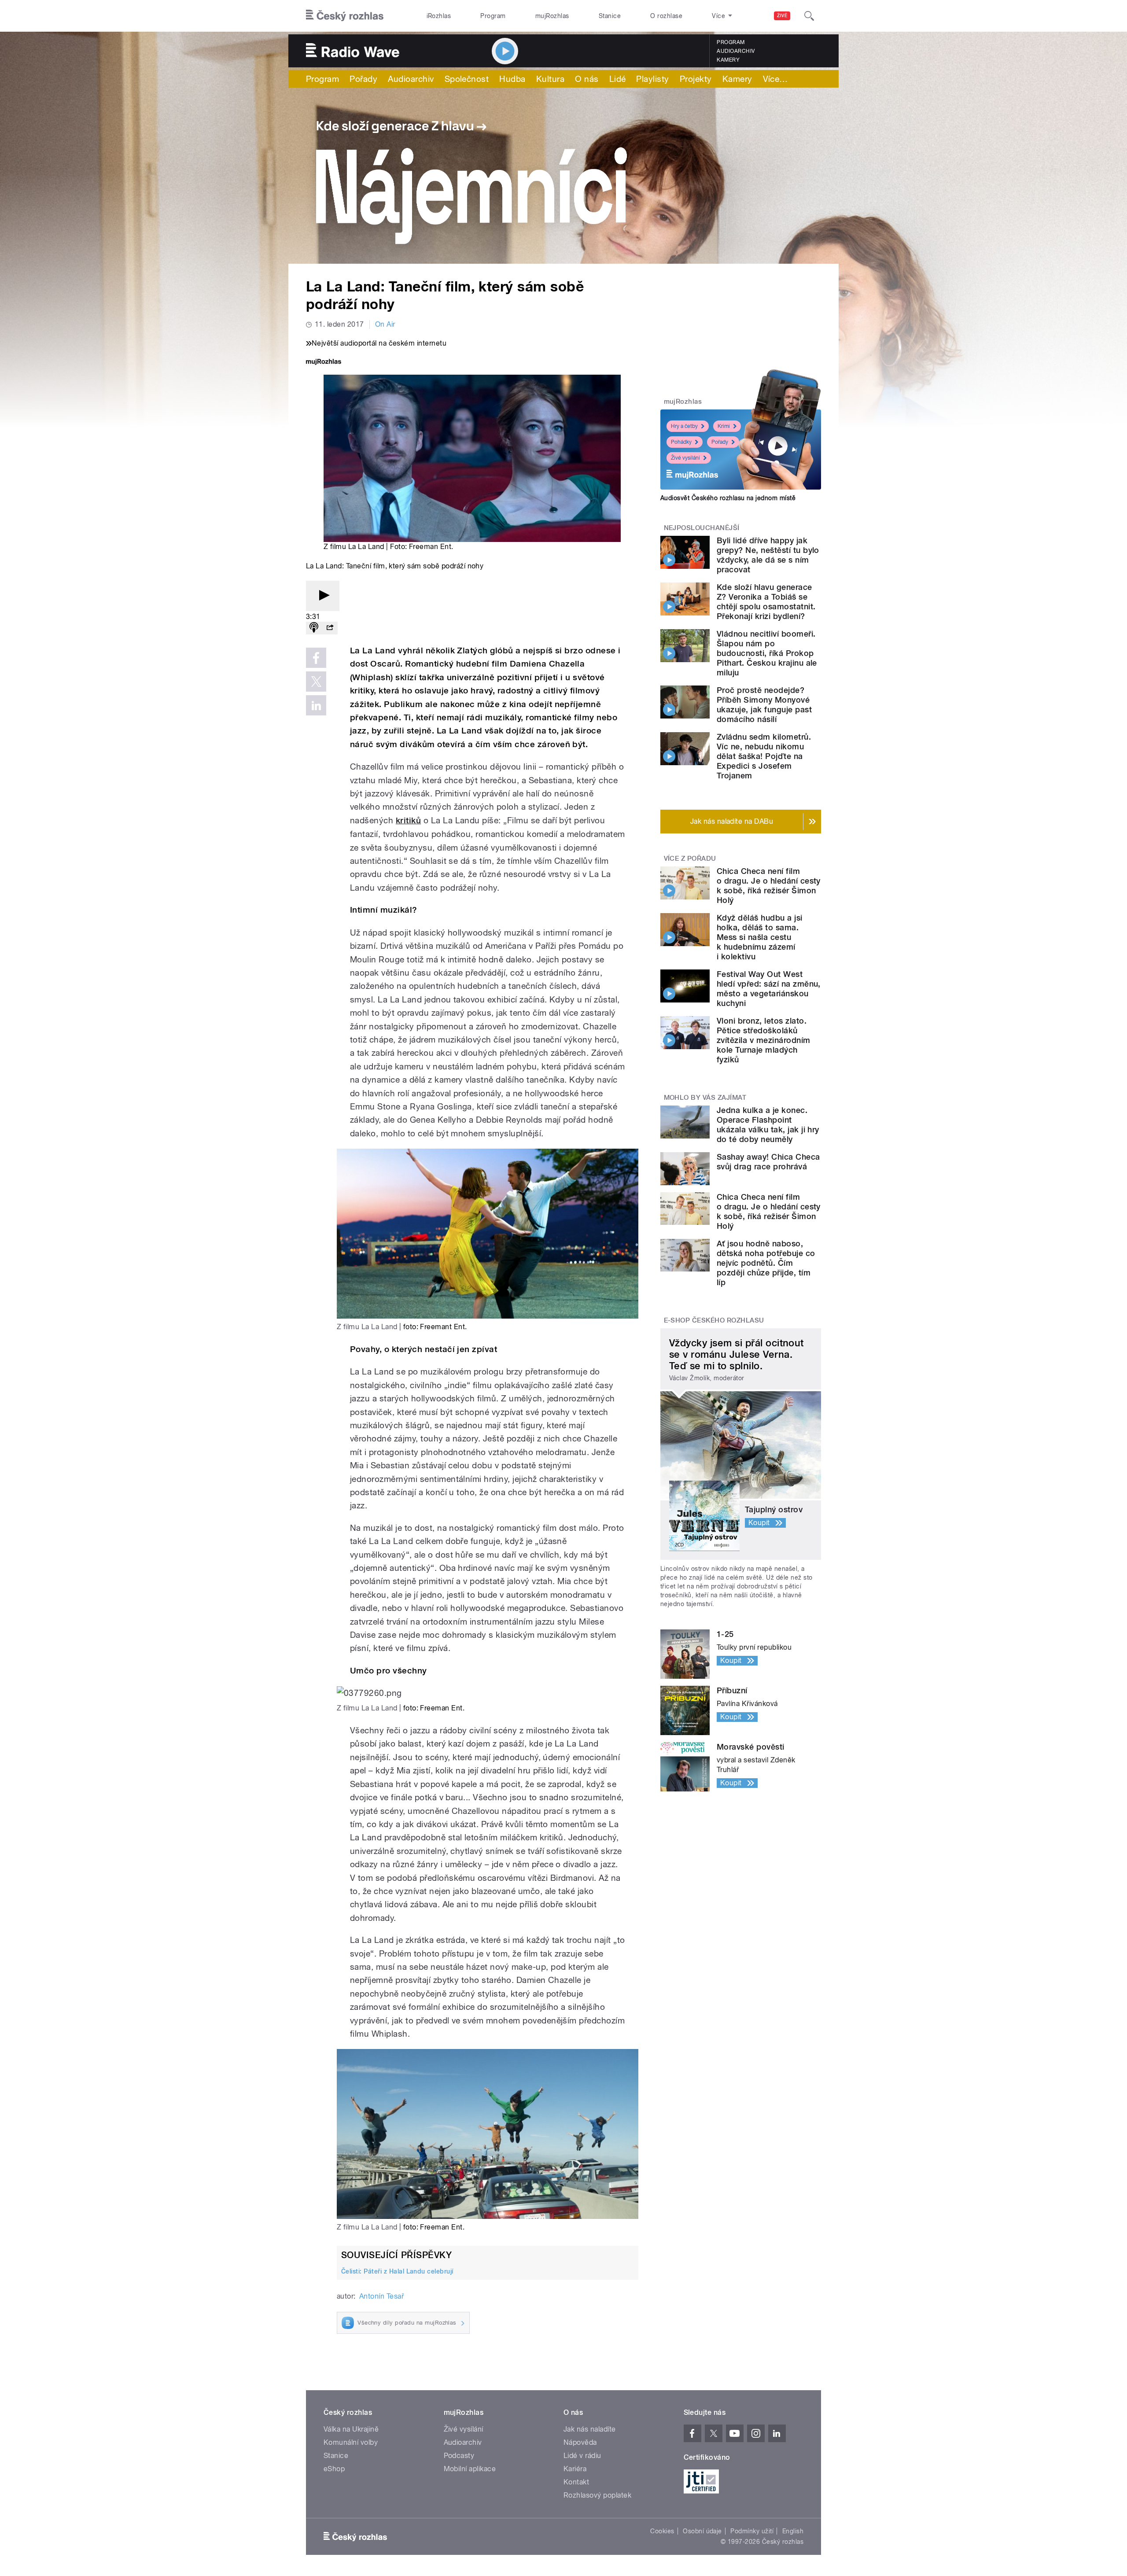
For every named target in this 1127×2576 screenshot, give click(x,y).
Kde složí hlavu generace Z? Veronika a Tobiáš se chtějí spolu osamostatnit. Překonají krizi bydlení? (766, 602)
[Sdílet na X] (316, 682)
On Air (385, 324)
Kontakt (576, 2482)
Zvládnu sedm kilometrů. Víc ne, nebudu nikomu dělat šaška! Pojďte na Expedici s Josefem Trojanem (764, 756)
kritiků (408, 820)
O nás (587, 79)
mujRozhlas (552, 16)
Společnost (467, 79)
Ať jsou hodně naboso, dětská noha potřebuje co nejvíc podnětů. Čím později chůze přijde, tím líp (766, 1263)
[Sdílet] (330, 628)
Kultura (550, 79)
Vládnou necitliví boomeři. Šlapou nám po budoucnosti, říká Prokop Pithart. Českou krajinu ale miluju (767, 653)
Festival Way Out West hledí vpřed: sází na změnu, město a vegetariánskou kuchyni (769, 989)
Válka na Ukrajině (351, 2429)
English (793, 2531)
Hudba (512, 79)
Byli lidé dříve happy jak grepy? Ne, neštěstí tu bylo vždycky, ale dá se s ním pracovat (768, 555)
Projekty (696, 79)
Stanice (610, 16)
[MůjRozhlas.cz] (324, 363)
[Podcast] (314, 628)
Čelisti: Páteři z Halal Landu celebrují (397, 2271)
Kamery (728, 60)
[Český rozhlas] (345, 16)
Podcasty (459, 2456)
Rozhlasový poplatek (597, 2495)
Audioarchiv (736, 51)
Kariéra (575, 2469)
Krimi (724, 426)
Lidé (618, 79)
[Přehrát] (323, 596)
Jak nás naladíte (590, 2429)
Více (775, 79)
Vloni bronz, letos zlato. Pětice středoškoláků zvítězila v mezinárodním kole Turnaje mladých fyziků (764, 1040)
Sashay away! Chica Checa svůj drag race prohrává (768, 1162)
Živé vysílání (685, 458)
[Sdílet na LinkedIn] (316, 705)
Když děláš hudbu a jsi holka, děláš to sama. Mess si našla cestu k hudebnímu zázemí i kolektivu (760, 937)
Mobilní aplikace (470, 2469)
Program (493, 16)
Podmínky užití (752, 2531)
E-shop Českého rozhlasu (714, 1320)
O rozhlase (666, 16)
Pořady (363, 79)
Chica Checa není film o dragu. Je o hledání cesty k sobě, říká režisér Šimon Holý (769, 886)
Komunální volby (351, 2442)
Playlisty (652, 79)
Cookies (662, 2531)
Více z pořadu (690, 859)
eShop (334, 2469)
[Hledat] (809, 16)
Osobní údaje (702, 2531)
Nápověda (580, 2442)
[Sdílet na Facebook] (316, 658)
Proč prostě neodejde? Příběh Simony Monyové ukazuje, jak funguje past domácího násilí (764, 705)
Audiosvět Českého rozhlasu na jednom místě (728, 498)
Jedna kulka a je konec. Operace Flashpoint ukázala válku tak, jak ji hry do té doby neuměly (768, 1125)
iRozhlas (439, 16)
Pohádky (681, 442)
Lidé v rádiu (582, 2456)
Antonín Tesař (381, 2296)
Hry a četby (684, 426)
